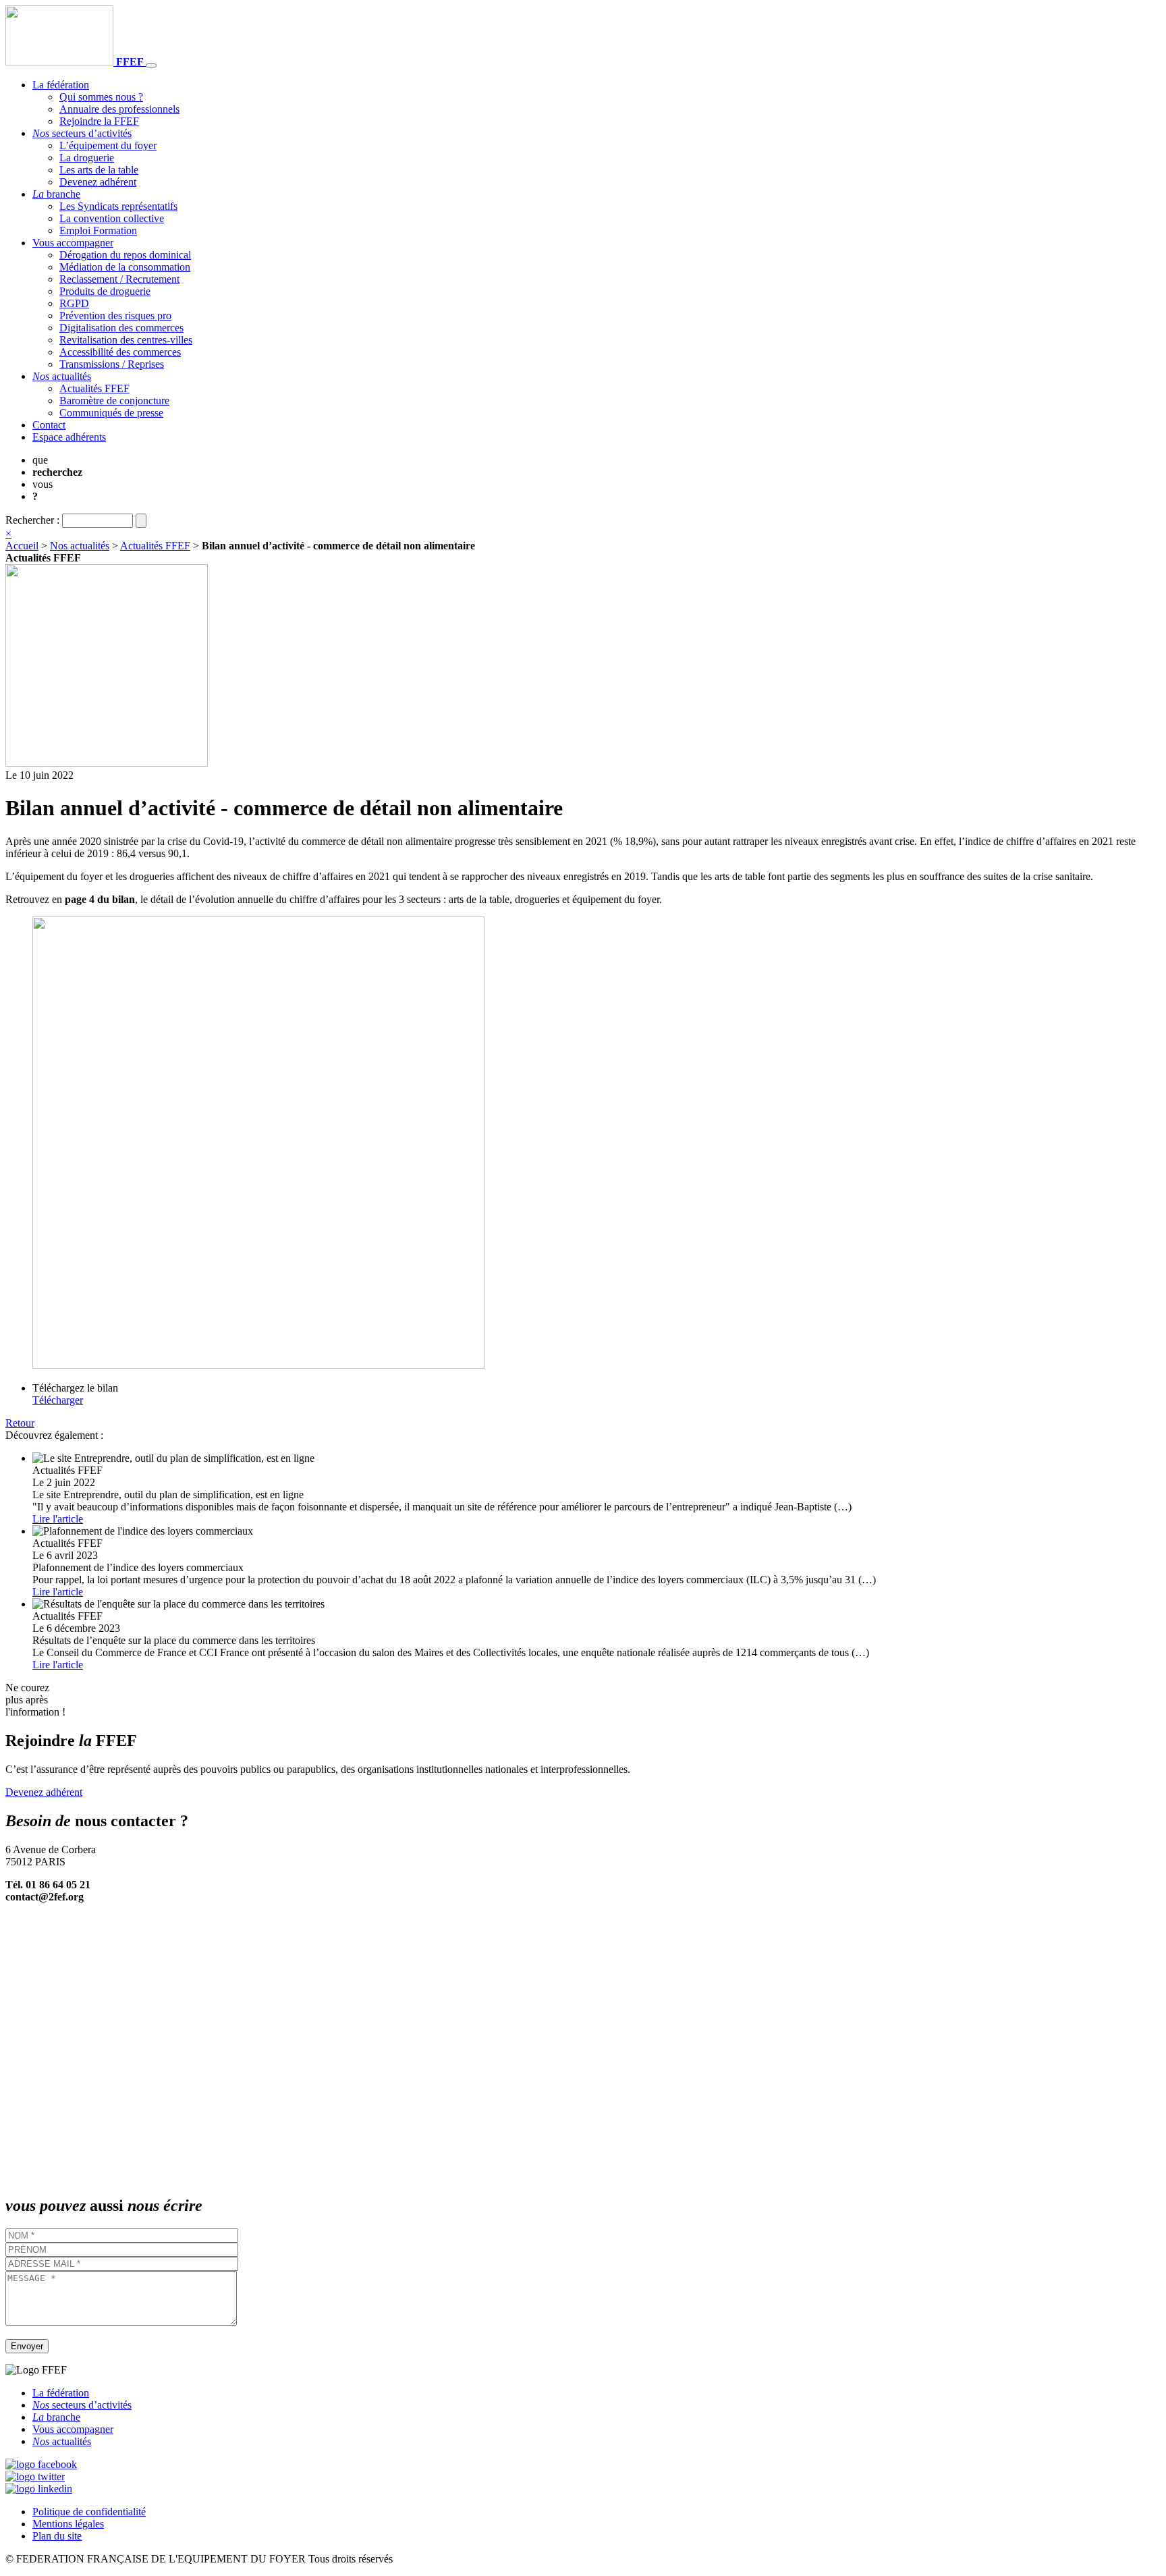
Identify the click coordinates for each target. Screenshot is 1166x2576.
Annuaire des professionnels (119, 109)
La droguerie (87, 158)
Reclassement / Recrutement (119, 279)
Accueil (22, 546)
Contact (49, 425)
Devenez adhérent (98, 182)
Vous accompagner (73, 243)
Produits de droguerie (105, 291)
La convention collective (112, 218)
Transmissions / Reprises (112, 364)
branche (56, 194)
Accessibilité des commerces (120, 352)
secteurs (82, 133)
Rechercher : (32, 520)
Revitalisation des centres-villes (126, 340)
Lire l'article (58, 1519)
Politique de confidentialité (89, 2512)
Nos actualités (80, 546)
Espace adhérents (69, 437)
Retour (20, 1423)
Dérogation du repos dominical (125, 255)
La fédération (61, 85)
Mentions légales (68, 2524)
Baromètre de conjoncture (114, 401)
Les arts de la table (99, 170)
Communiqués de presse (111, 413)
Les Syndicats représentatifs (118, 206)
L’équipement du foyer (108, 145)
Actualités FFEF (94, 388)
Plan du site (57, 2536)
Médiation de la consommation (125, 267)
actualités (62, 376)
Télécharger (58, 1400)
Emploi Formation (98, 230)
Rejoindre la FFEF (99, 121)
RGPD (74, 303)
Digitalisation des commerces (121, 328)
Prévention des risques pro (115, 316)
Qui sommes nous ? (101, 97)
